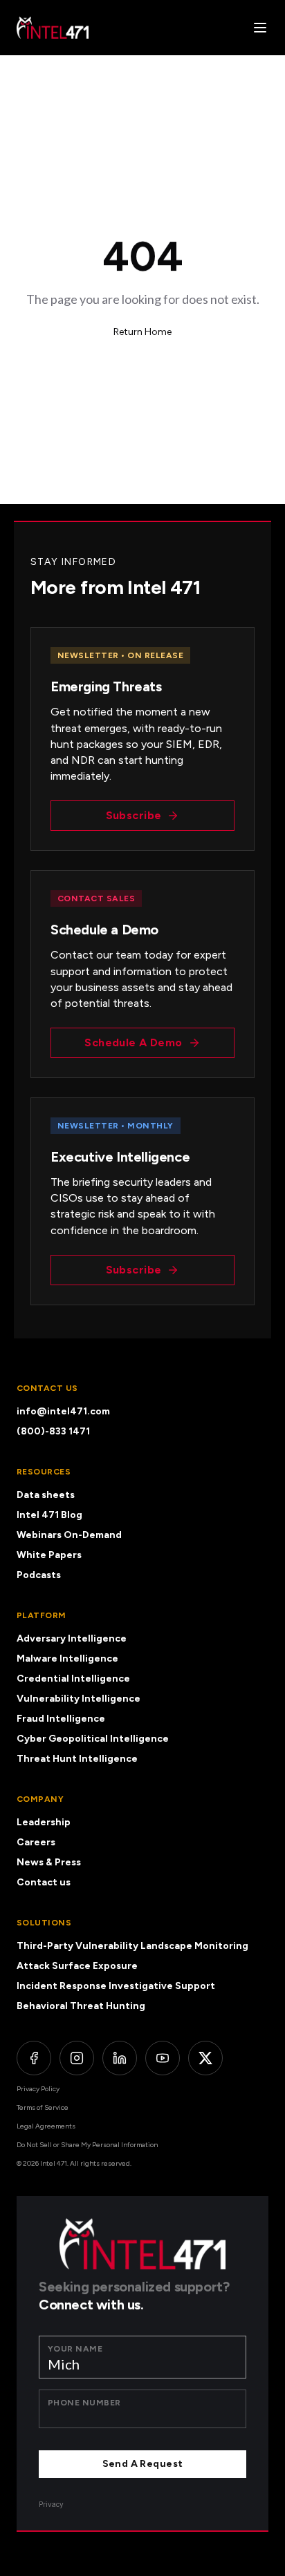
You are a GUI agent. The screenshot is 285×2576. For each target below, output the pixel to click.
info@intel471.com (63, 1411)
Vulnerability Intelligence (79, 1699)
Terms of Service (43, 2107)
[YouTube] (163, 2058)
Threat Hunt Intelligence (77, 1759)
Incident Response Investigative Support (116, 1986)
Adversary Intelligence (72, 1638)
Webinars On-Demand (69, 1535)
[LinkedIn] (120, 2058)
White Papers (49, 1555)
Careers (36, 1842)
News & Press (49, 1862)
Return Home (142, 332)
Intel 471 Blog (49, 1515)
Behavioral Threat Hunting (81, 2006)
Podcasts (39, 1575)
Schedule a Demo (133, 1042)
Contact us (44, 1882)
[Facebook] (34, 2058)
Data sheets (46, 1495)
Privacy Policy (38, 2089)
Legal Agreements (46, 2126)
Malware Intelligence (67, 1659)
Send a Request (143, 2464)
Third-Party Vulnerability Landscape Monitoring (132, 1946)
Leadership (44, 1822)
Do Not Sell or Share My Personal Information (87, 2145)
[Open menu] (260, 28)
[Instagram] (77, 2058)
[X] (205, 2058)
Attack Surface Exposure (77, 1966)
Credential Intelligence (73, 1679)
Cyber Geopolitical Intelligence (93, 1739)
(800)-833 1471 (53, 1431)
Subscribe (134, 815)
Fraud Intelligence (61, 1719)
